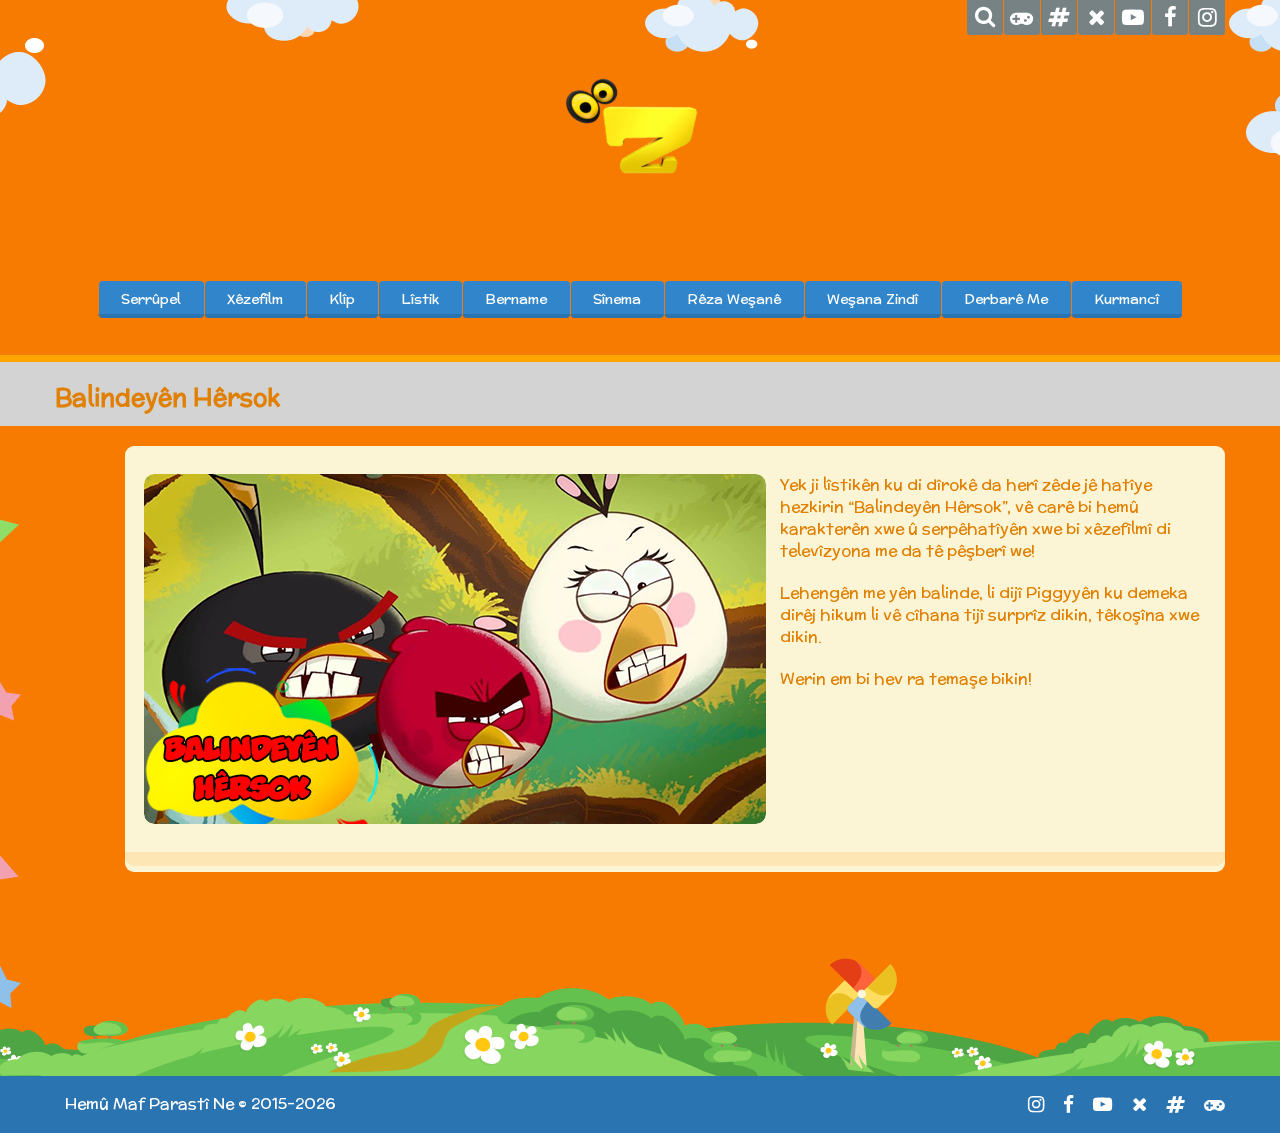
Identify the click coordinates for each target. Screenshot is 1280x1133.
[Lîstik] (1022, 17)
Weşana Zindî (872, 299)
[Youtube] (1133, 17)
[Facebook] (1170, 17)
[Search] (985, 17)
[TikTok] (1059, 17)
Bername (516, 299)
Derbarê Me (1006, 299)
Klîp (342, 299)
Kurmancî (1126, 299)
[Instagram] (1207, 17)
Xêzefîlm (255, 299)
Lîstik (420, 299)
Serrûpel (151, 299)
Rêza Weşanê (734, 299)
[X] (1096, 17)
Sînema (617, 299)
